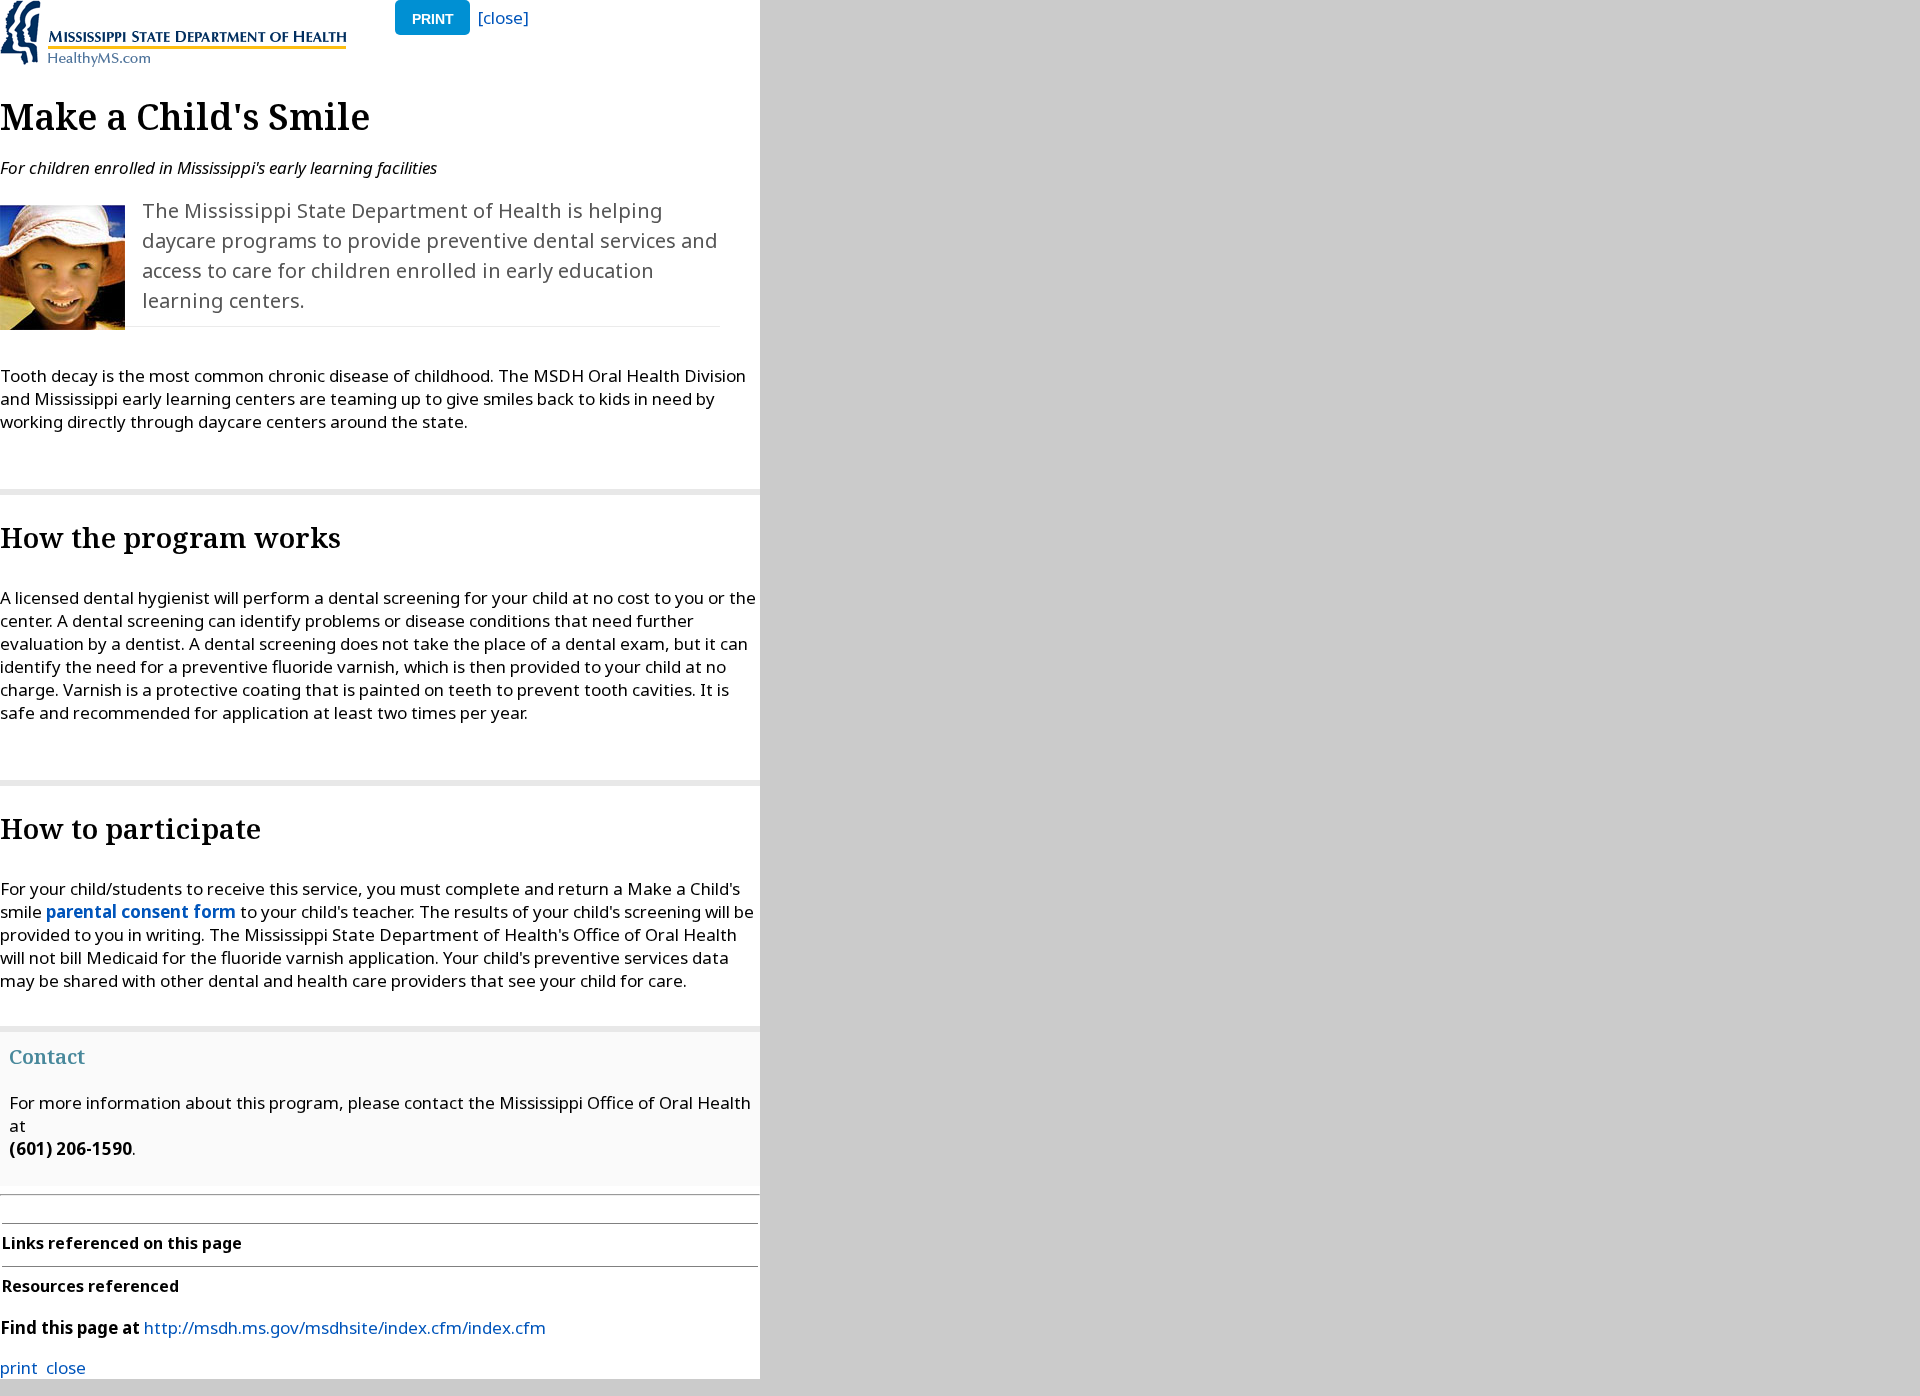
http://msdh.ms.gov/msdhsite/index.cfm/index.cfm (345, 1327)
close (66, 1367)
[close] (503, 17)
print (433, 19)
